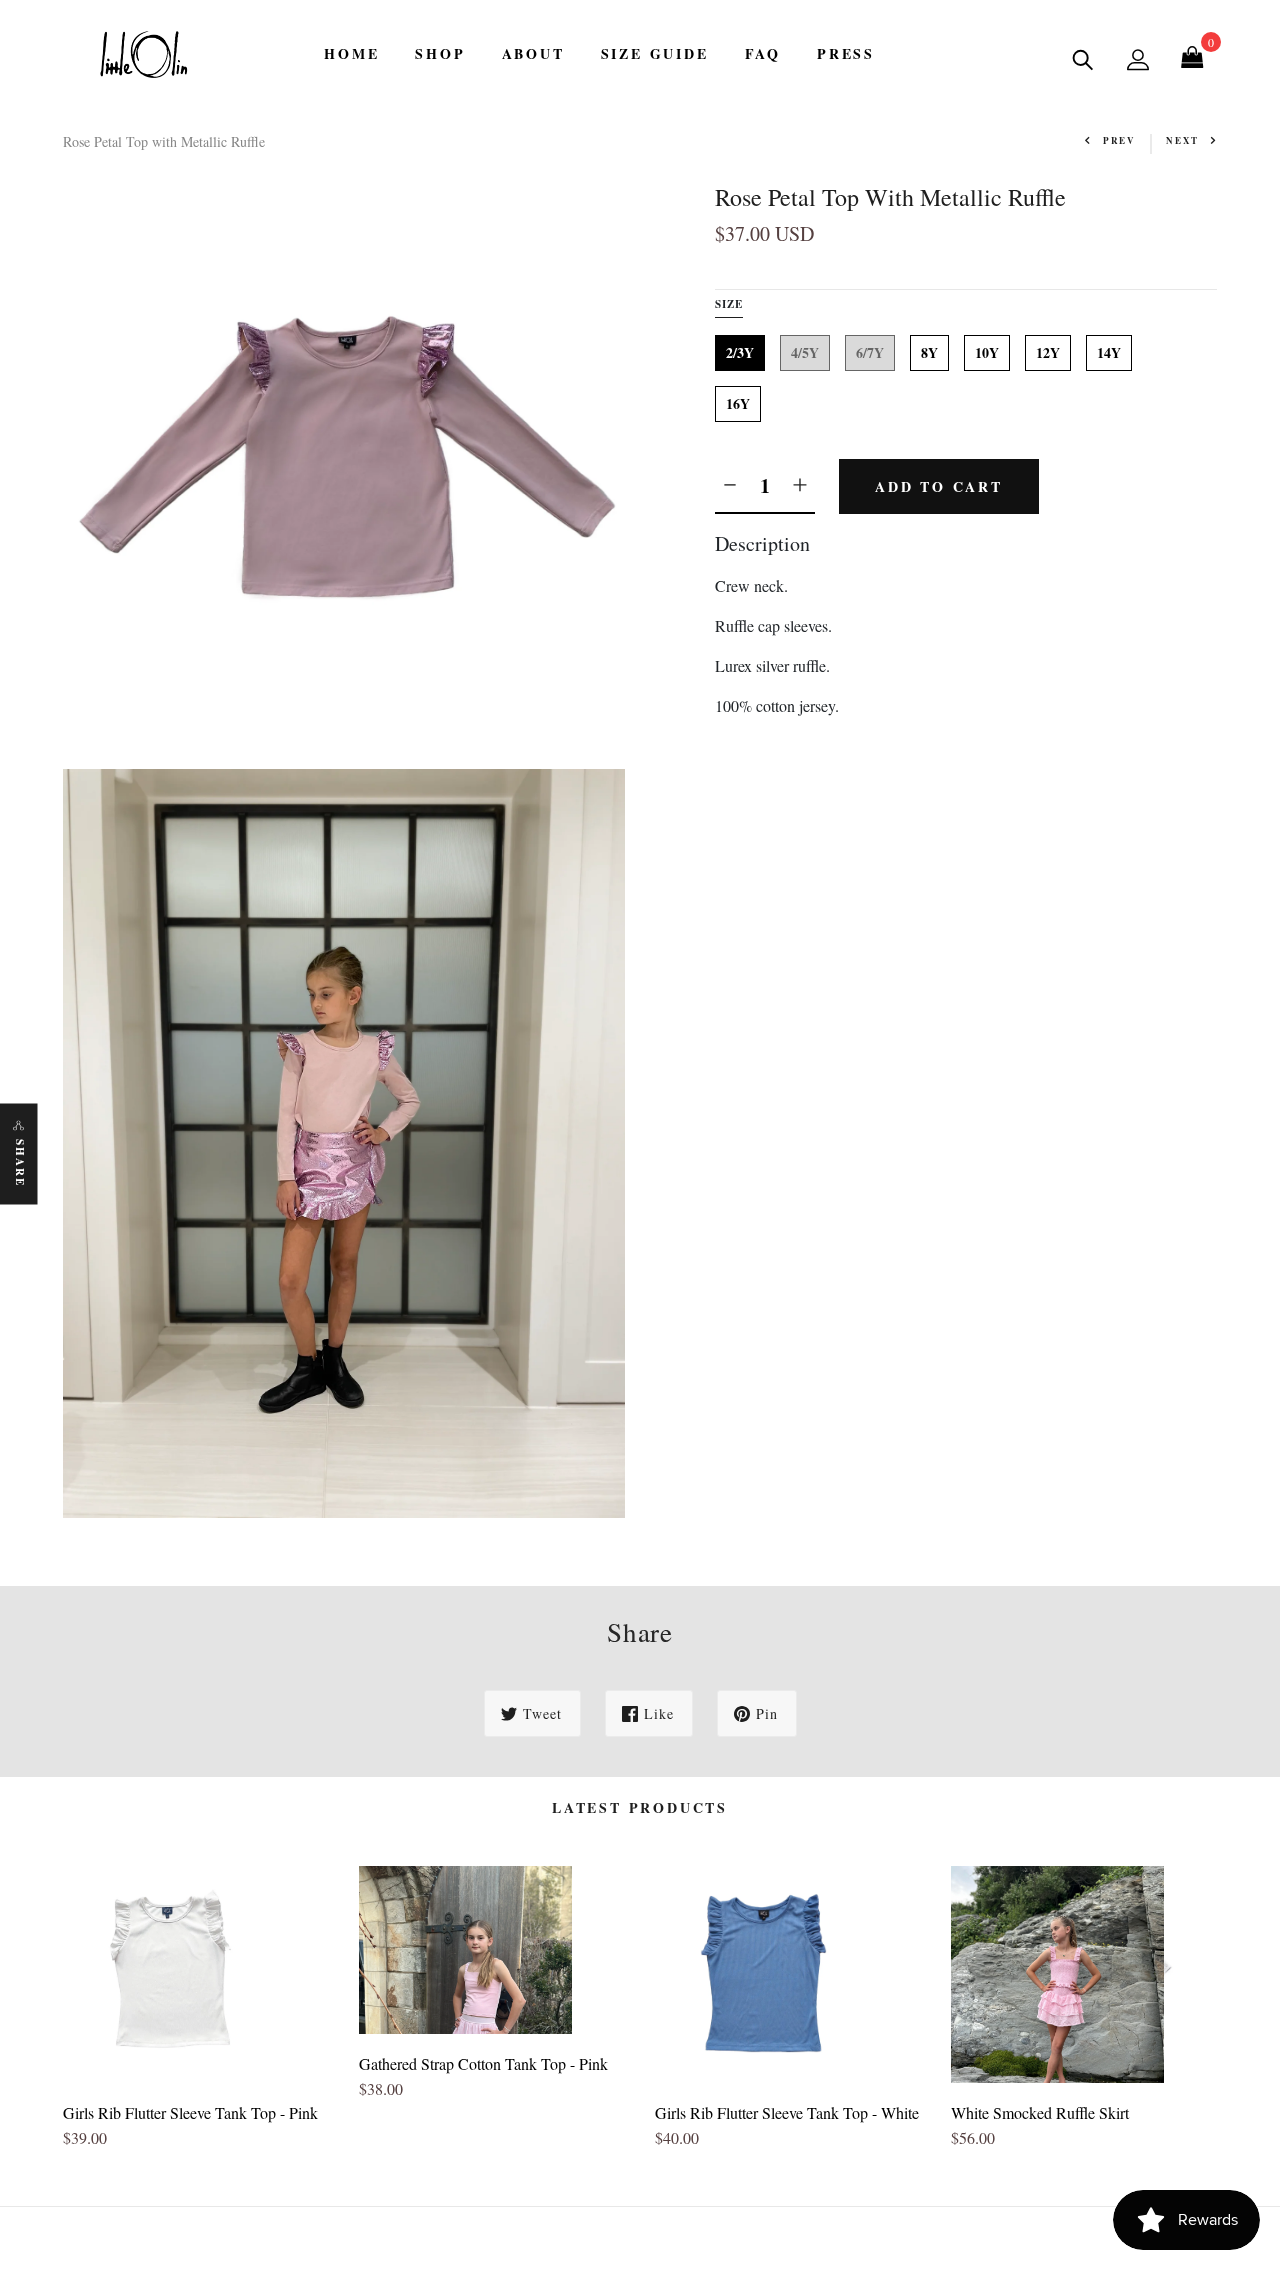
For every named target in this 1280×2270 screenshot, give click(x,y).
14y (1109, 352)
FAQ (763, 53)
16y (738, 403)
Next (1182, 140)
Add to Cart (939, 486)
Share (20, 1163)
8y (929, 352)
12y (1048, 352)
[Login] (1138, 59)
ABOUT (533, 53)
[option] (196, 2016)
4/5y (805, 352)
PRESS (846, 53)
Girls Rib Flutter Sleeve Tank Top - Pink (190, 2112)
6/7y (870, 352)
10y (987, 352)
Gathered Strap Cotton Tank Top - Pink (483, 2063)
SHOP (440, 53)
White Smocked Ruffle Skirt (1040, 2112)
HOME (351, 53)
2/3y (740, 352)
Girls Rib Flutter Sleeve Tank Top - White (787, 2112)
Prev (1119, 140)
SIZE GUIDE (655, 53)
